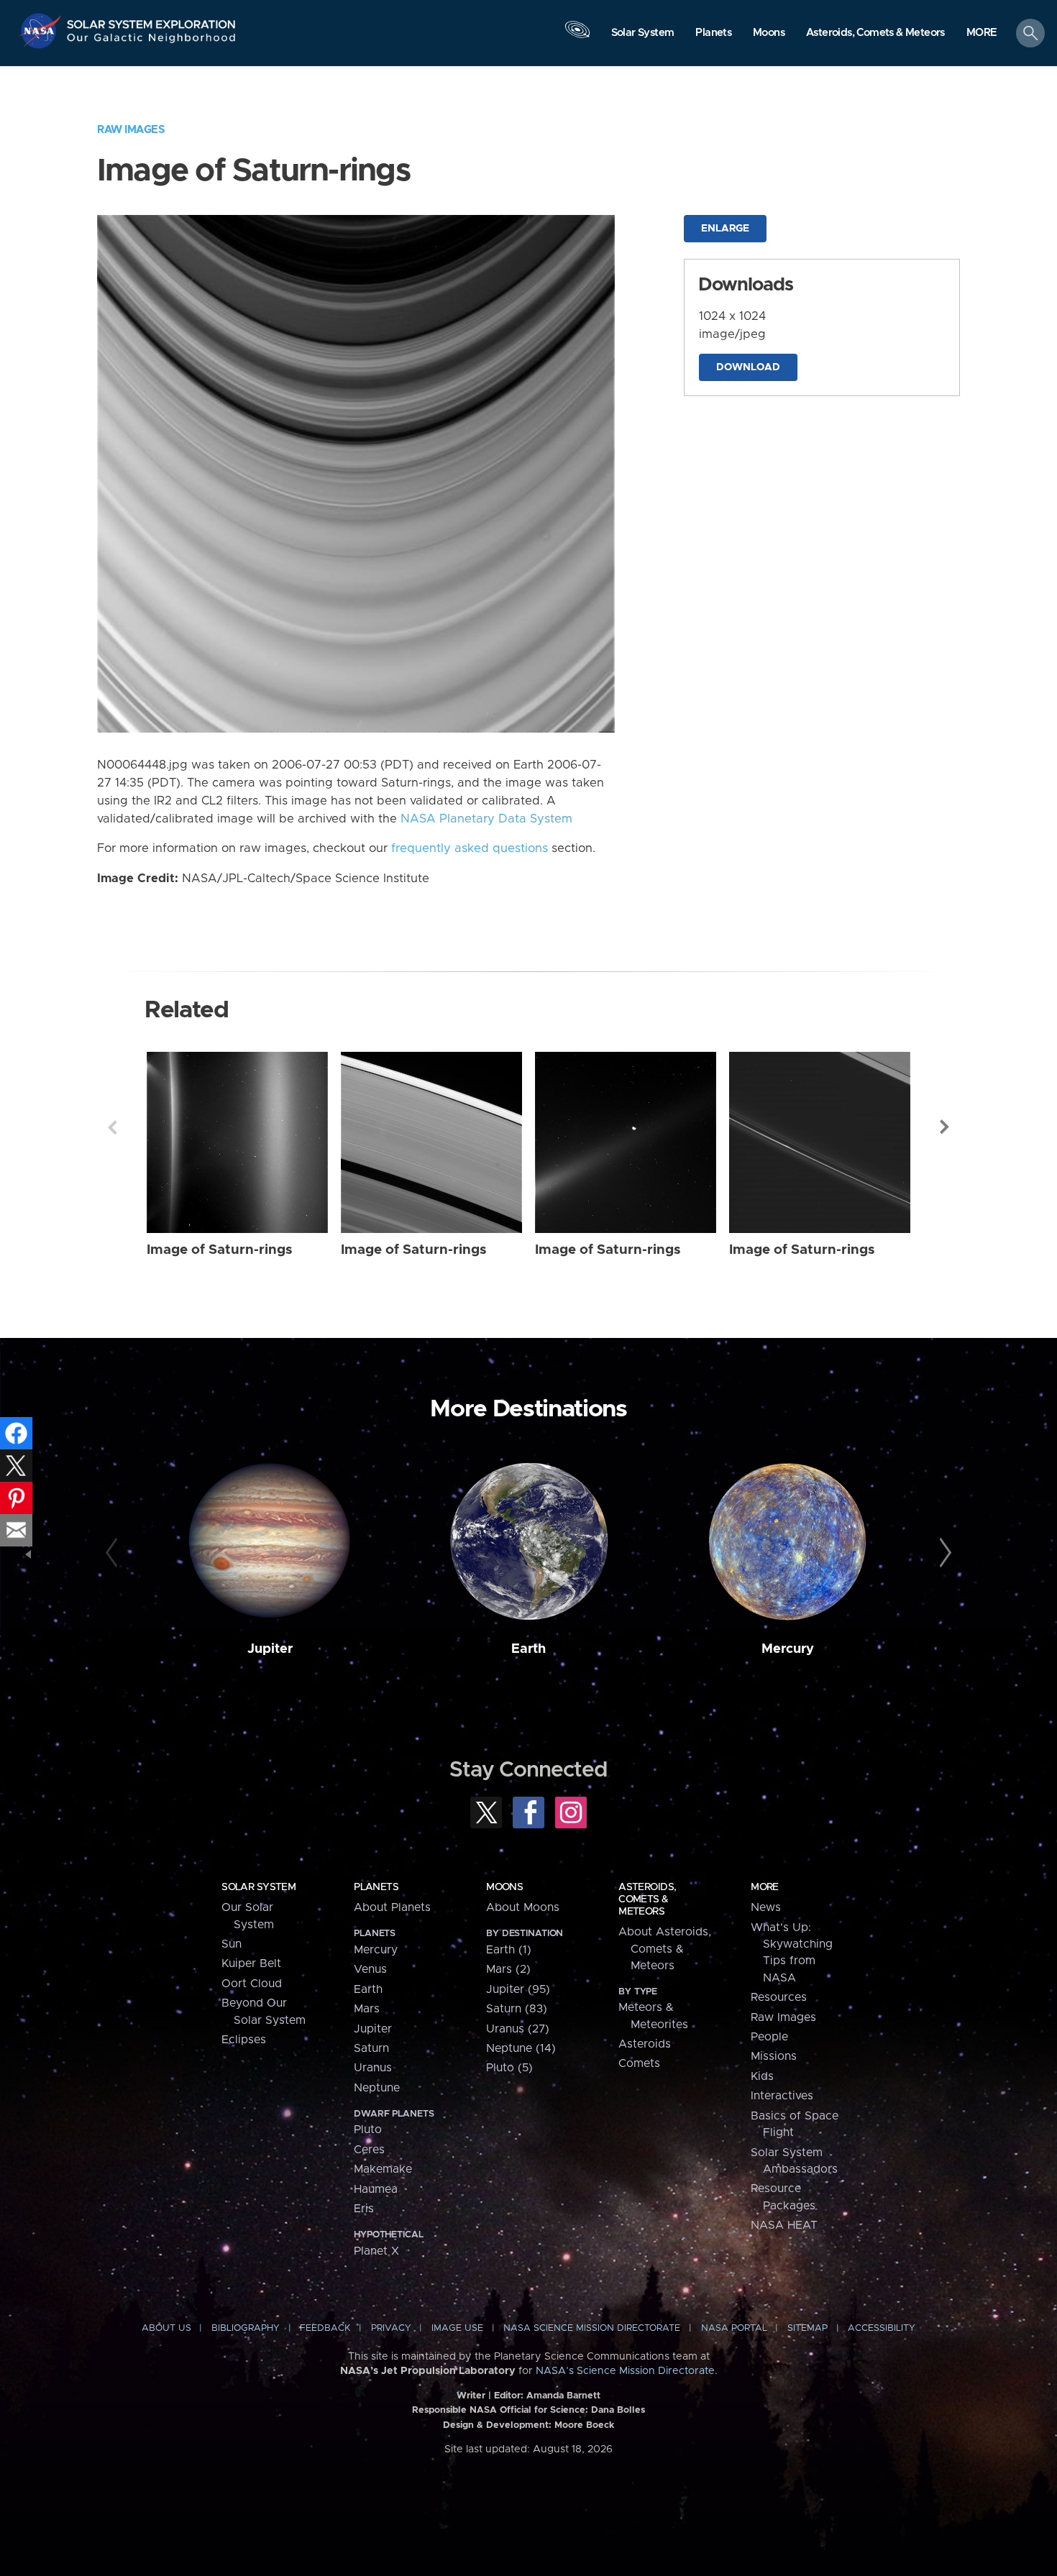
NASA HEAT (784, 2225)
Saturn (371, 2048)
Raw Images (131, 130)
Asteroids (645, 2044)
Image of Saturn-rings (220, 1250)
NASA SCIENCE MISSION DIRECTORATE (592, 2328)
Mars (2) (508, 1969)
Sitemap (807, 2328)
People (769, 2037)
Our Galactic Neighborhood (152, 41)
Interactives (782, 2096)
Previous (112, 1127)
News (766, 1907)
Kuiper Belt (251, 1963)
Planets (376, 1887)
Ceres (369, 2150)
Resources (779, 1997)
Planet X (376, 2251)
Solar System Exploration (152, 20)
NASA (42, 31)
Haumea (376, 2189)
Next (945, 1127)
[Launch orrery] (577, 37)
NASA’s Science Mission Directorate (625, 2371)
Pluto (368, 2130)
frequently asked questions (470, 848)
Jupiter (270, 1649)
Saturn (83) (517, 2009)
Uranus (373, 2068)
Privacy (391, 2328)
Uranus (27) (518, 2029)
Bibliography (246, 2328)
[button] (982, 34)
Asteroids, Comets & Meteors (647, 1899)
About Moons (523, 1907)
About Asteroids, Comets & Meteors (665, 1949)
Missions (774, 2056)
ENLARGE (725, 229)
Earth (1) (509, 1950)
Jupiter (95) (518, 1989)
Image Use (457, 2328)
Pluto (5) (509, 2068)
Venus (370, 1969)
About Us (166, 2328)
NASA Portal (734, 2328)
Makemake (383, 2169)
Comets (639, 2063)
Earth (528, 1649)
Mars (367, 2009)
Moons (504, 1887)
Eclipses (244, 2040)
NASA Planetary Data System (486, 819)
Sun (232, 1944)
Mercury (788, 1649)
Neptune (377, 2088)
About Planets (392, 1907)
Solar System (258, 1887)
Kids (762, 2076)
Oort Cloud (252, 1984)
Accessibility (882, 2328)
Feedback (325, 2328)
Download (748, 367)
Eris (364, 2209)
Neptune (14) (521, 2048)
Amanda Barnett (563, 2396)
